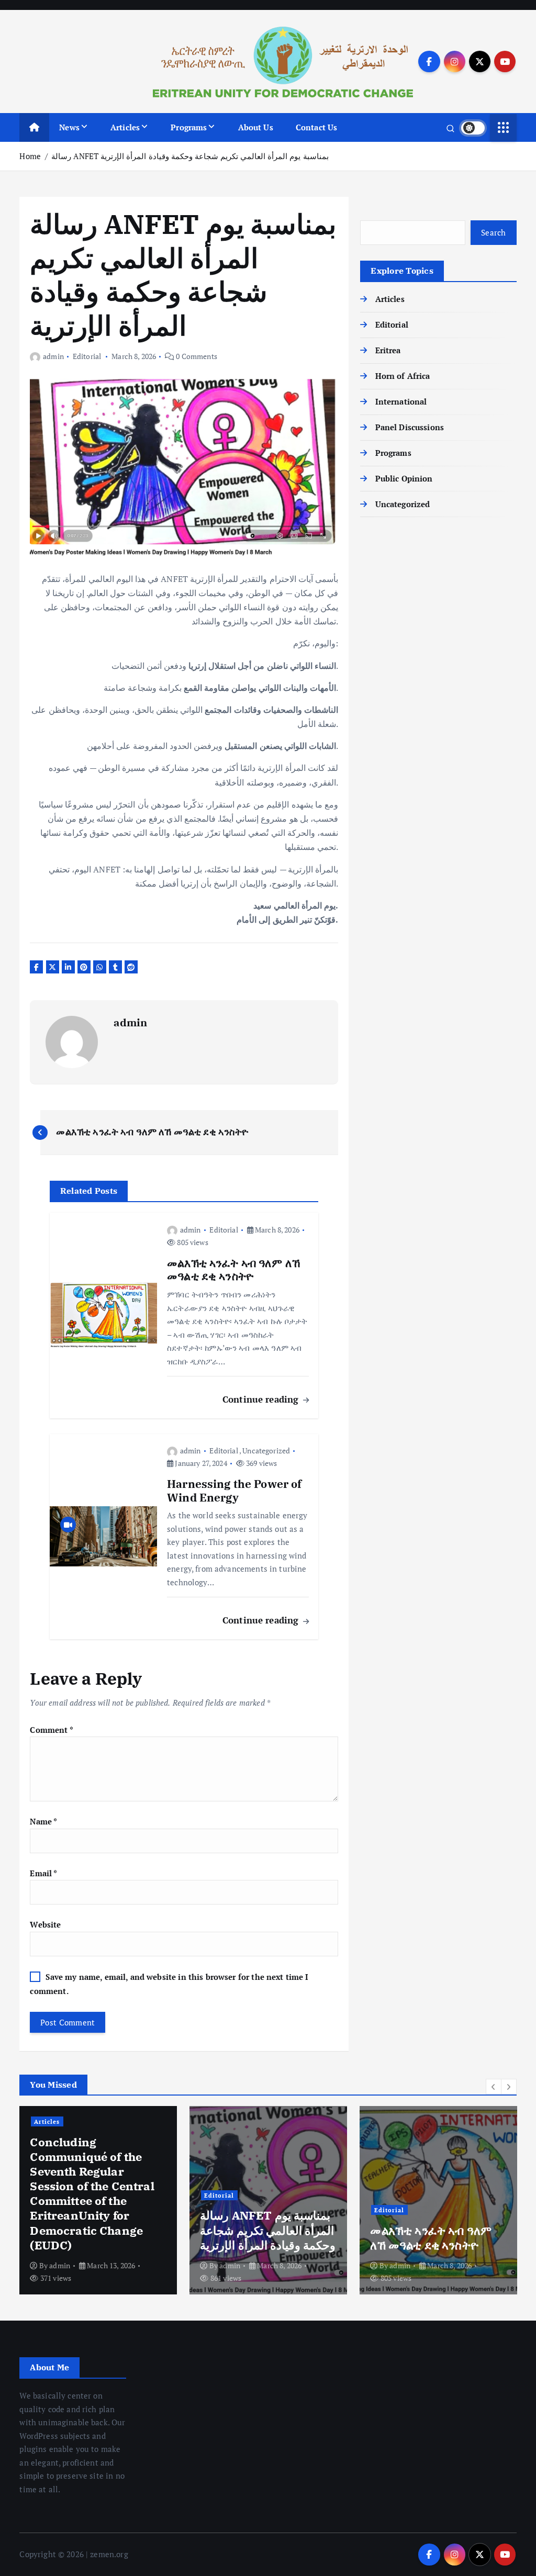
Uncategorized (266, 1451)
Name (43, 1821)
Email (43, 1873)
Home (30, 156)
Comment (51, 1730)
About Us (256, 127)
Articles (125, 127)
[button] (494, 2087)
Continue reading (262, 1399)
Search (494, 232)
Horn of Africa (403, 376)
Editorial (87, 356)
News (69, 127)
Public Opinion (404, 478)
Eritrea (388, 350)
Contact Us (317, 127)
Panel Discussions (410, 427)
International (401, 401)
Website (45, 1924)
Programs (189, 127)
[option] (98, 2200)
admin (53, 356)
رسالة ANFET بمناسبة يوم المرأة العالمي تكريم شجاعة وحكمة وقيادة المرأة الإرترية (190, 156)
